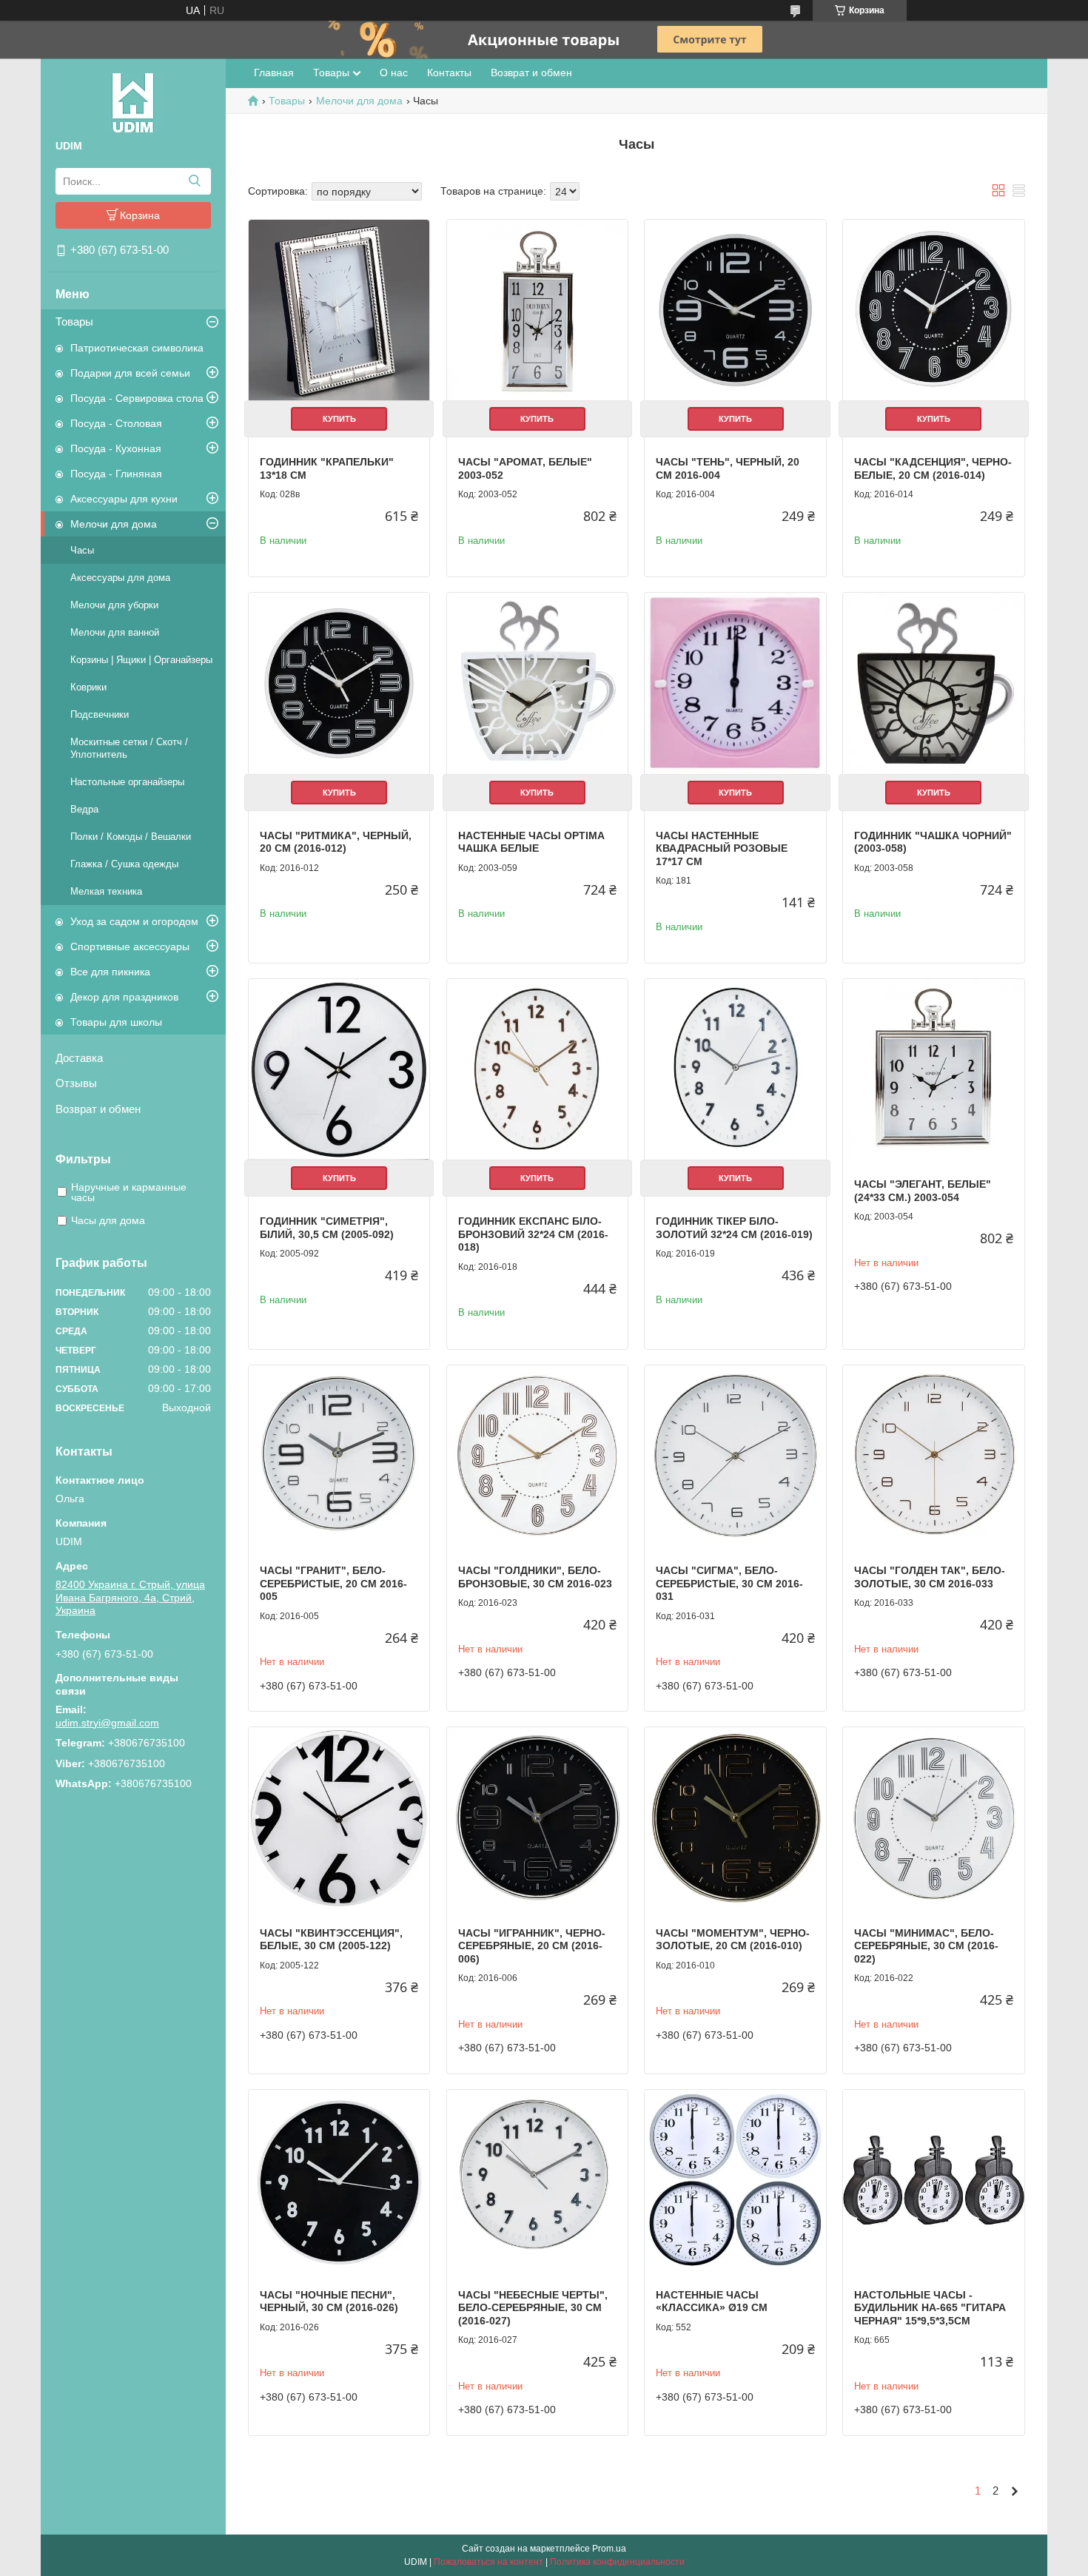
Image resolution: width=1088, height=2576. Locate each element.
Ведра (84, 809)
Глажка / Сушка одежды (124, 864)
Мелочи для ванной (115, 632)
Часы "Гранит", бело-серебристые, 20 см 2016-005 (333, 1583)
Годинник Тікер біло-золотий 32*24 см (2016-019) (734, 1228)
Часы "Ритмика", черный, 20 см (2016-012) (336, 842)
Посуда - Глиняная (116, 474)
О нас (394, 73)
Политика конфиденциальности (617, 2562)
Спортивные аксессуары (130, 946)
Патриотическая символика (137, 348)
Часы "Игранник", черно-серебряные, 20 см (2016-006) (532, 1946)
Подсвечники (100, 714)
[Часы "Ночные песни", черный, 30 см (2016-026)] (339, 2180)
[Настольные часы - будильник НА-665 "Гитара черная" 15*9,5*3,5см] (933, 2180)
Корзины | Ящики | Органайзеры (141, 660)
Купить (339, 419)
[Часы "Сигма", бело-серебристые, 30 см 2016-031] (735, 1456)
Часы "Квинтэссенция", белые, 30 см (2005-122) (331, 1940)
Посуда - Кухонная (116, 448)
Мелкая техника (106, 891)
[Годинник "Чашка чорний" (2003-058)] (933, 683)
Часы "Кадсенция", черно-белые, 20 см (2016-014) (933, 468)
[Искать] (194, 181)
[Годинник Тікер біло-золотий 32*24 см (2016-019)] (735, 1069)
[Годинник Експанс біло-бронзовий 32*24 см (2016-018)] (537, 1069)
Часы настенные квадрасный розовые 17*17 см (722, 848)
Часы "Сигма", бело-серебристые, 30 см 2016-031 (729, 1583)
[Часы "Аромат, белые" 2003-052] (537, 310)
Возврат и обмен (98, 1109)
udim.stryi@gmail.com (107, 1723)
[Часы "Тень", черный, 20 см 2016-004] (735, 310)
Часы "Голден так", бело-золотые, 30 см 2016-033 (930, 1577)
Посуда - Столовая (116, 423)
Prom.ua (609, 2549)
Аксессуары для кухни (124, 499)
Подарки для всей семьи (130, 373)
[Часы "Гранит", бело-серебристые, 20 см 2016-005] (339, 1456)
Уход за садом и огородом (134, 921)
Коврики (88, 687)
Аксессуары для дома (120, 578)
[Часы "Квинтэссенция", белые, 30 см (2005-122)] (339, 1817)
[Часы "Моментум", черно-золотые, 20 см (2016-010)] (735, 1817)
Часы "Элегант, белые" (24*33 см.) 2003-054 (923, 1191)
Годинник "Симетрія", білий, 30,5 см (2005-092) (327, 1228)
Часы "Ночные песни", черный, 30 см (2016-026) (329, 2301)
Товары (74, 322)
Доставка (79, 1058)
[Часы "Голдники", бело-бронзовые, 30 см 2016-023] (537, 1456)
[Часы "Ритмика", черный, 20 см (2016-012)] (339, 683)
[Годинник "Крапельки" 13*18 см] (339, 310)
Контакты (449, 73)
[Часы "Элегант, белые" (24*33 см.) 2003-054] (933, 1069)
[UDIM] (133, 102)
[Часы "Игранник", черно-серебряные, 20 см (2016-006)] (537, 1817)
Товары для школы (116, 1022)
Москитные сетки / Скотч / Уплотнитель (129, 748)
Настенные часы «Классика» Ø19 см (712, 2301)
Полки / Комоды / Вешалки (131, 837)
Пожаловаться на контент (488, 2562)
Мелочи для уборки (114, 605)
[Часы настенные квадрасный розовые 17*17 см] (735, 683)
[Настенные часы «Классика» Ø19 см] (735, 2180)
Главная (274, 73)
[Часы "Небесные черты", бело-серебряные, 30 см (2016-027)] (537, 2180)
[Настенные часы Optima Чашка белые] (537, 683)
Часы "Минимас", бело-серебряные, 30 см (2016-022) (926, 1946)
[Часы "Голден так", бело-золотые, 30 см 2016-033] (933, 1456)
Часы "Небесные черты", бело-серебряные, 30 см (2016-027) (533, 2308)
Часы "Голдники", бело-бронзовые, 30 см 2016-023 (535, 1577)
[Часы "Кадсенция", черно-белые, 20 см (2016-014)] (933, 310)
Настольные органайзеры (127, 782)
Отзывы (76, 1083)
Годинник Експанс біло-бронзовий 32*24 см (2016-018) (533, 1234)
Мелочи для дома (114, 524)
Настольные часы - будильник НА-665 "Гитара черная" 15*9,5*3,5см (930, 2308)
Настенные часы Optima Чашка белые (531, 842)
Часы (82, 550)
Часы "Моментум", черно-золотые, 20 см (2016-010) (733, 1940)
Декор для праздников (124, 997)
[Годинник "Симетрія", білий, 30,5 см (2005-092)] (339, 1069)
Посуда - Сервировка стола (137, 398)
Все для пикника (110, 972)
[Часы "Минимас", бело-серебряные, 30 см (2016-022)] (933, 1817)
